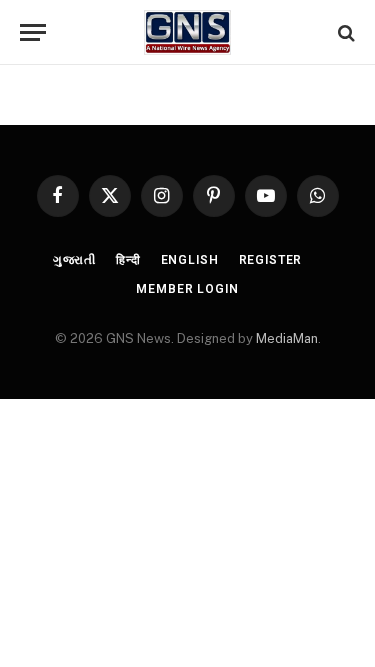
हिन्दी (128, 260)
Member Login (187, 289)
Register (271, 260)
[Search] (344, 32)
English (190, 260)
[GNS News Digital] (187, 32)
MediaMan (287, 338)
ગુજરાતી (74, 260)
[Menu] (33, 32)
